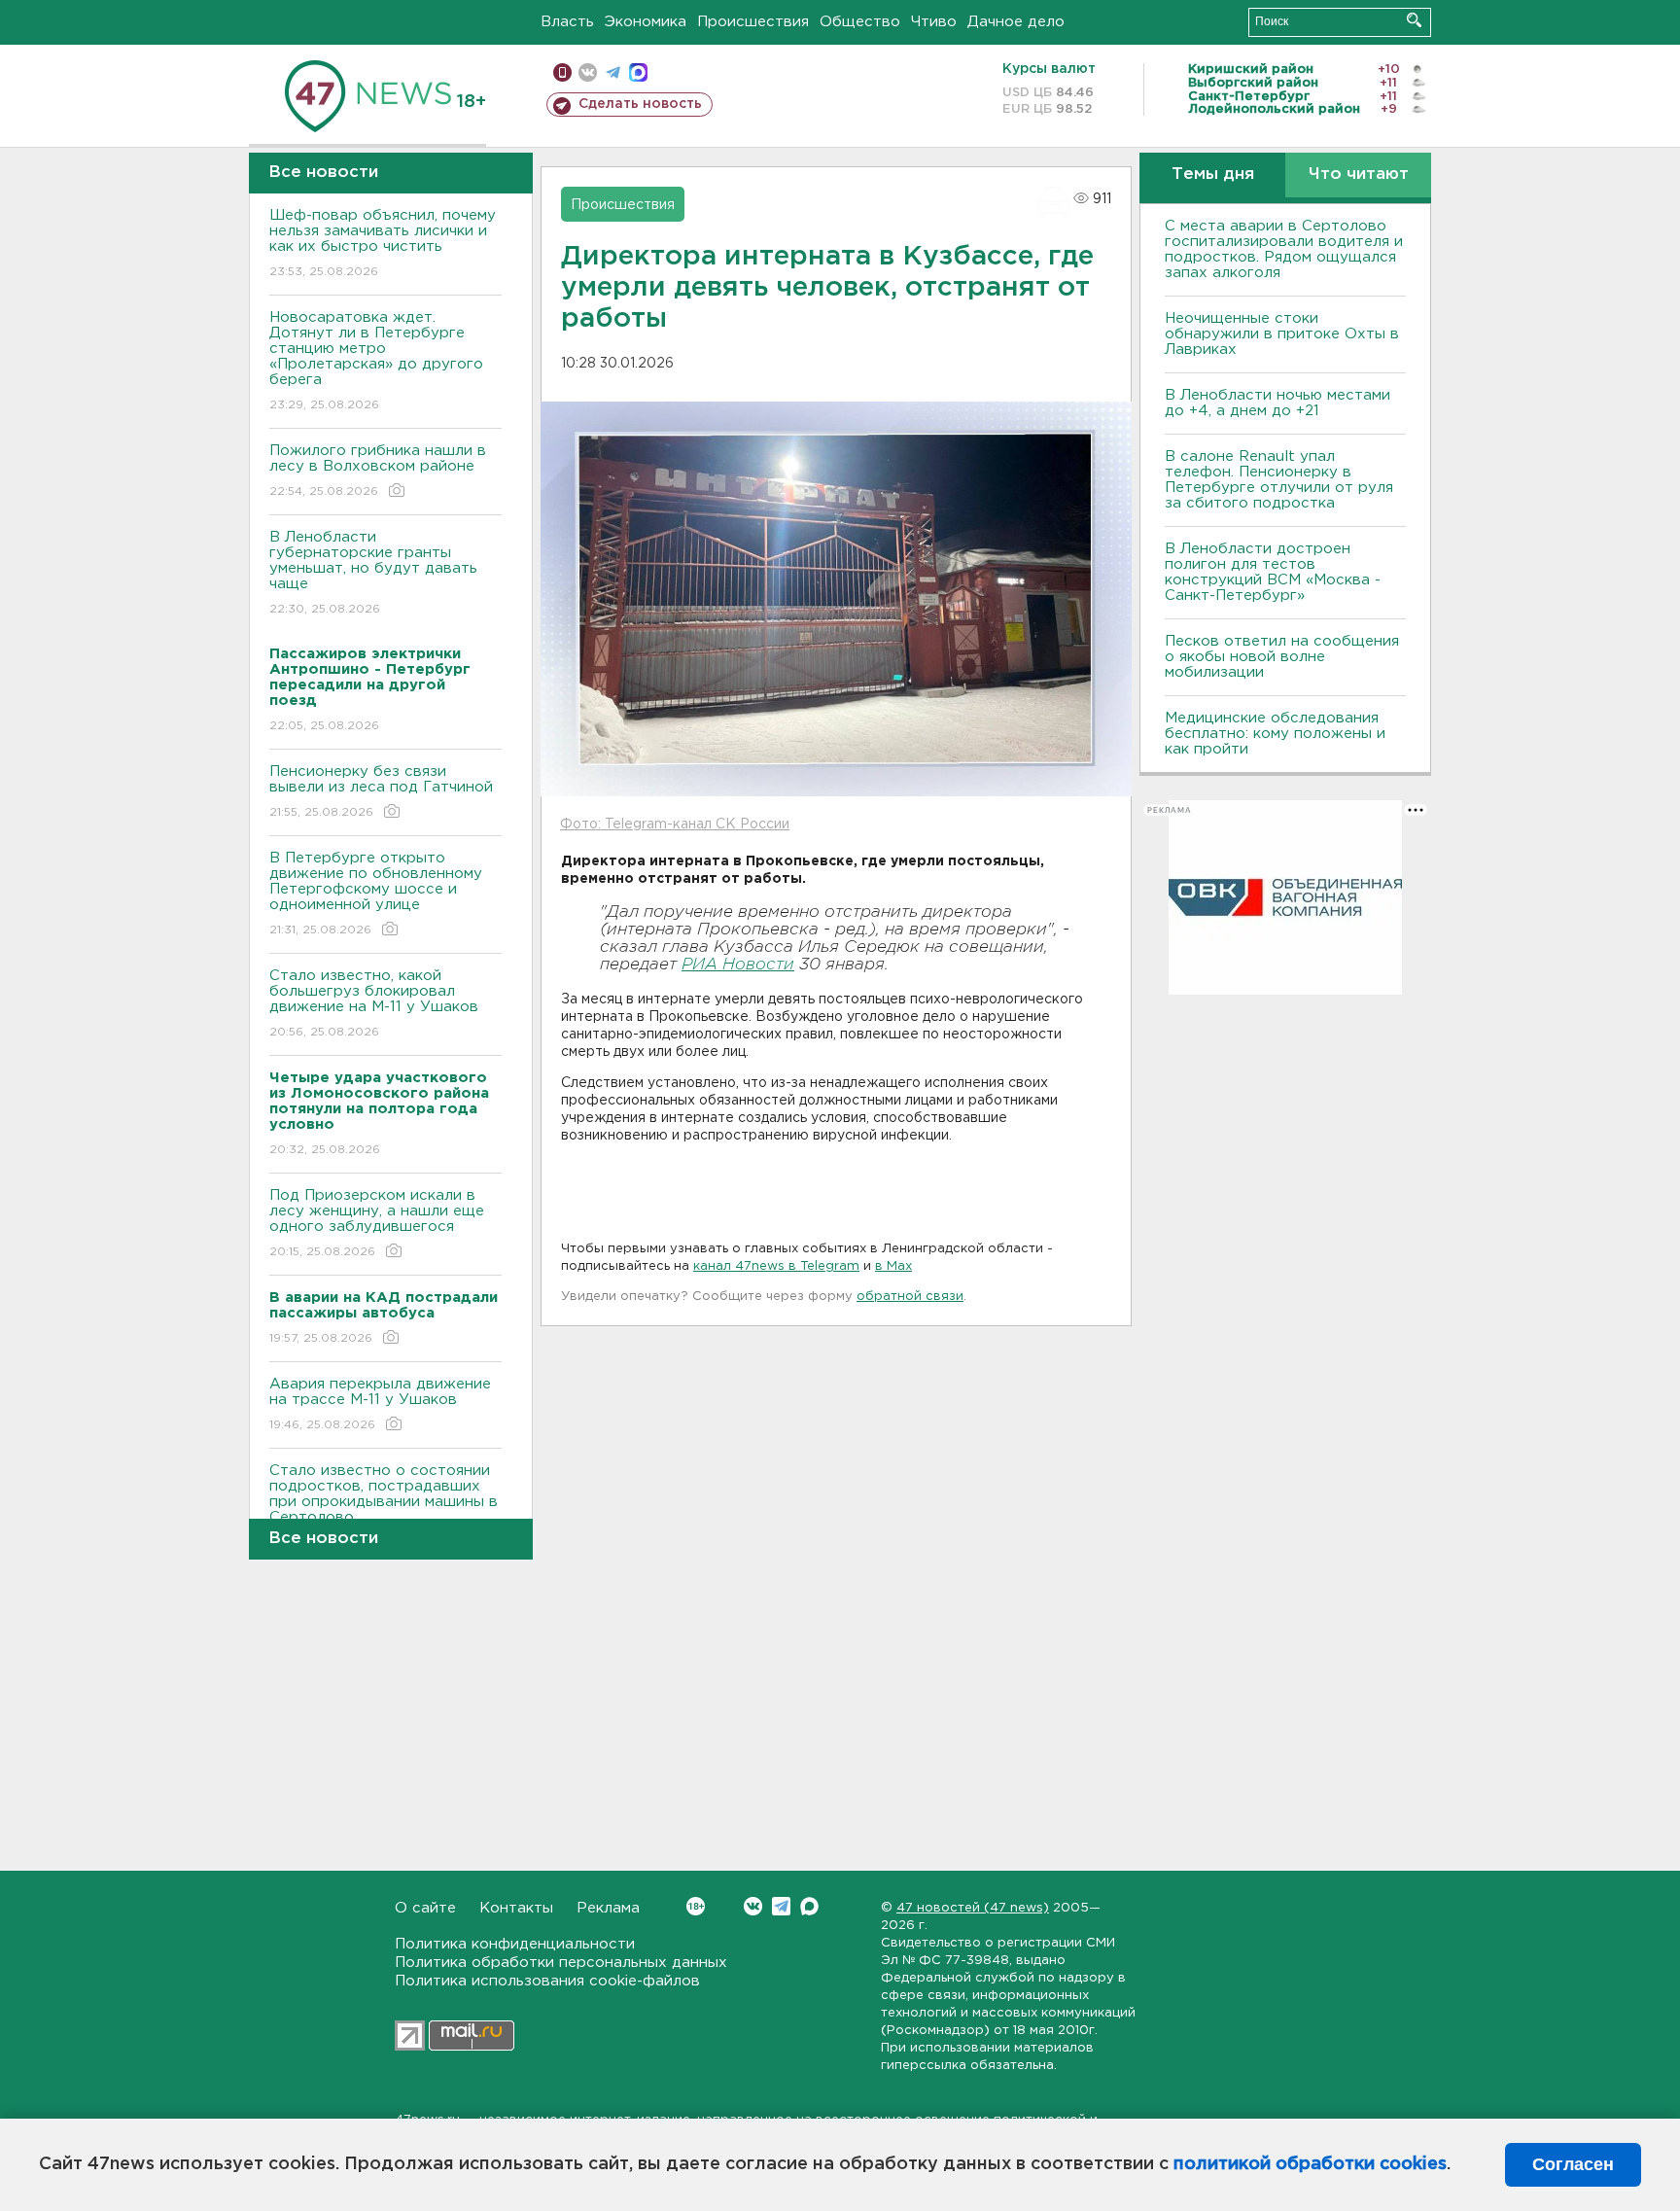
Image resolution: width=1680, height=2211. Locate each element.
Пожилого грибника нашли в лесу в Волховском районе (378, 471)
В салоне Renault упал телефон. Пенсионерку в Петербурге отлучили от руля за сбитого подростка (1279, 480)
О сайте (425, 1908)
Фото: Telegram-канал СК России (675, 825)
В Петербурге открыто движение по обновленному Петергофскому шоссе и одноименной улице (376, 894)
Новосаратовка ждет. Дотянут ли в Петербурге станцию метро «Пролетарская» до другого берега (376, 361)
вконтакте (588, 72)
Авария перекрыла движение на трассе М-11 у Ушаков (380, 1404)
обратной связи (910, 1297)
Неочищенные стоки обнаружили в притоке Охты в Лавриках (1282, 334)
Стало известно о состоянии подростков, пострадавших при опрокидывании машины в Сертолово (384, 1506)
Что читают (1359, 175)
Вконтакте (753, 1906)
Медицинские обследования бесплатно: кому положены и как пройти (1275, 734)
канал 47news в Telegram (776, 1266)
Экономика (646, 22)
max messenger (638, 72)
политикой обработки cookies (1310, 2164)
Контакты (516, 1908)
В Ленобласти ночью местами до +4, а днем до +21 (1277, 403)
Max (809, 1906)
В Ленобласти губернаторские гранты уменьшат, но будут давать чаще (373, 573)
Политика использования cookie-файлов (547, 1981)
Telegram (781, 1906)
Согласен (1573, 2164)
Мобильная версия (562, 72)
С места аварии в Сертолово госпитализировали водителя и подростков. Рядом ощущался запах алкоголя (1284, 249)
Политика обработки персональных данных (561, 1963)
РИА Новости (738, 965)
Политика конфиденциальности (515, 1944)
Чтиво (934, 22)
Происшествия (753, 22)
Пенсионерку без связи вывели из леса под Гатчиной (381, 791)
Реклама (608, 1908)
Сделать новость (640, 104)
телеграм (613, 72)
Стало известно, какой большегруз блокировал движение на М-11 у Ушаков (374, 1003)
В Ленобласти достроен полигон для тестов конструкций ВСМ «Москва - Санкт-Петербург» (1273, 572)
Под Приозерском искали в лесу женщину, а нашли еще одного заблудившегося (377, 1223)
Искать (1414, 20)
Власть (567, 22)
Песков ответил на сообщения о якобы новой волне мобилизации (1282, 657)
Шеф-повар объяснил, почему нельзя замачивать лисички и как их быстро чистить (383, 243)
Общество (860, 22)
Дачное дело (1016, 22)
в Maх (893, 1266)
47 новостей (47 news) (973, 1908)
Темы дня (1213, 175)
